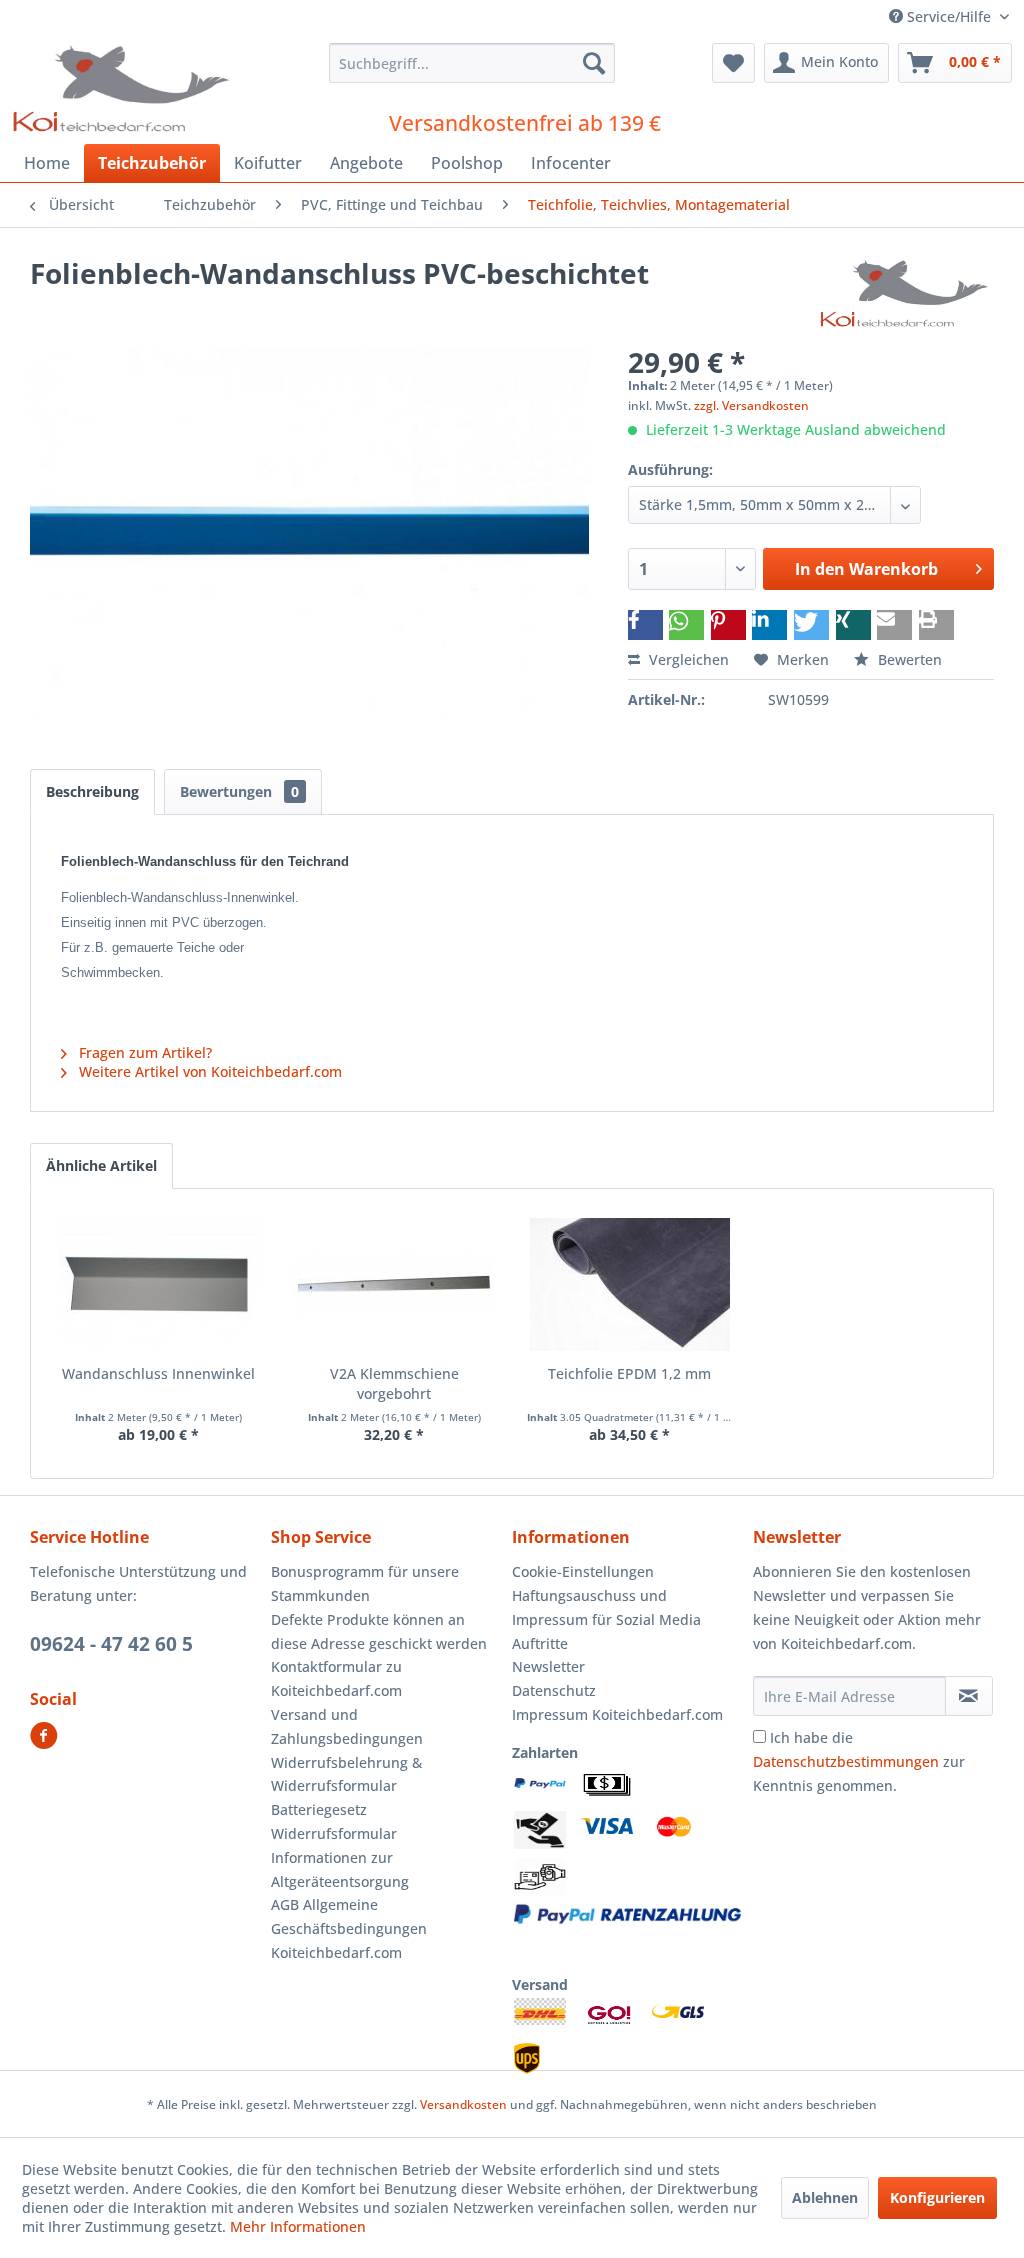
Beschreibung (92, 791)
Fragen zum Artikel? (143, 1052)
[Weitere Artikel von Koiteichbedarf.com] (906, 293)
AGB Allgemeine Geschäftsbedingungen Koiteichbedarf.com (349, 1928)
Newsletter (548, 1666)
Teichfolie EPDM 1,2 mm (629, 1373)
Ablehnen (825, 2197)
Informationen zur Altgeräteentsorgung (340, 1869)
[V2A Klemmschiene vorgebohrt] (395, 1284)
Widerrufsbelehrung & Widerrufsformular (346, 1774)
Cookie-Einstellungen (583, 1571)
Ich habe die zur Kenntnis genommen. (859, 1761)
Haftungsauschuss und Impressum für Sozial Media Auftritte (606, 1619)
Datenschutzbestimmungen (846, 1761)
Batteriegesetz (319, 1809)
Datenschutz (554, 1690)
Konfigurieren (937, 2197)
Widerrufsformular (334, 1833)
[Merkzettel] (733, 63)
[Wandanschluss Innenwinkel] (159, 1284)
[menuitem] (472, 63)
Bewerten (908, 659)
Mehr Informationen (298, 2226)
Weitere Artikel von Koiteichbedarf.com (208, 1071)
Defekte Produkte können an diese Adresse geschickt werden (379, 1631)
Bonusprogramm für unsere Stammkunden (365, 1583)
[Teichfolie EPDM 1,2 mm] (630, 1284)
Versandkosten (463, 2104)
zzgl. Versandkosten (751, 405)
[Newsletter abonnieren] (969, 1696)
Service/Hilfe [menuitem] (949, 16)
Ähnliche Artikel (101, 1165)
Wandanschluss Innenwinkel (158, 1373)
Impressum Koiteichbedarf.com (617, 1714)
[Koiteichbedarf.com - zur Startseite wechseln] (123, 88)
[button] (645, 625)
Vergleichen (687, 659)
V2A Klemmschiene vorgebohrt (394, 1383)
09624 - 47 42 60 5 (111, 1644)
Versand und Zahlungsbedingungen (347, 1726)
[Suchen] (594, 63)
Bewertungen (239, 791)
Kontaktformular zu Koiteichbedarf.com (336, 1678)
